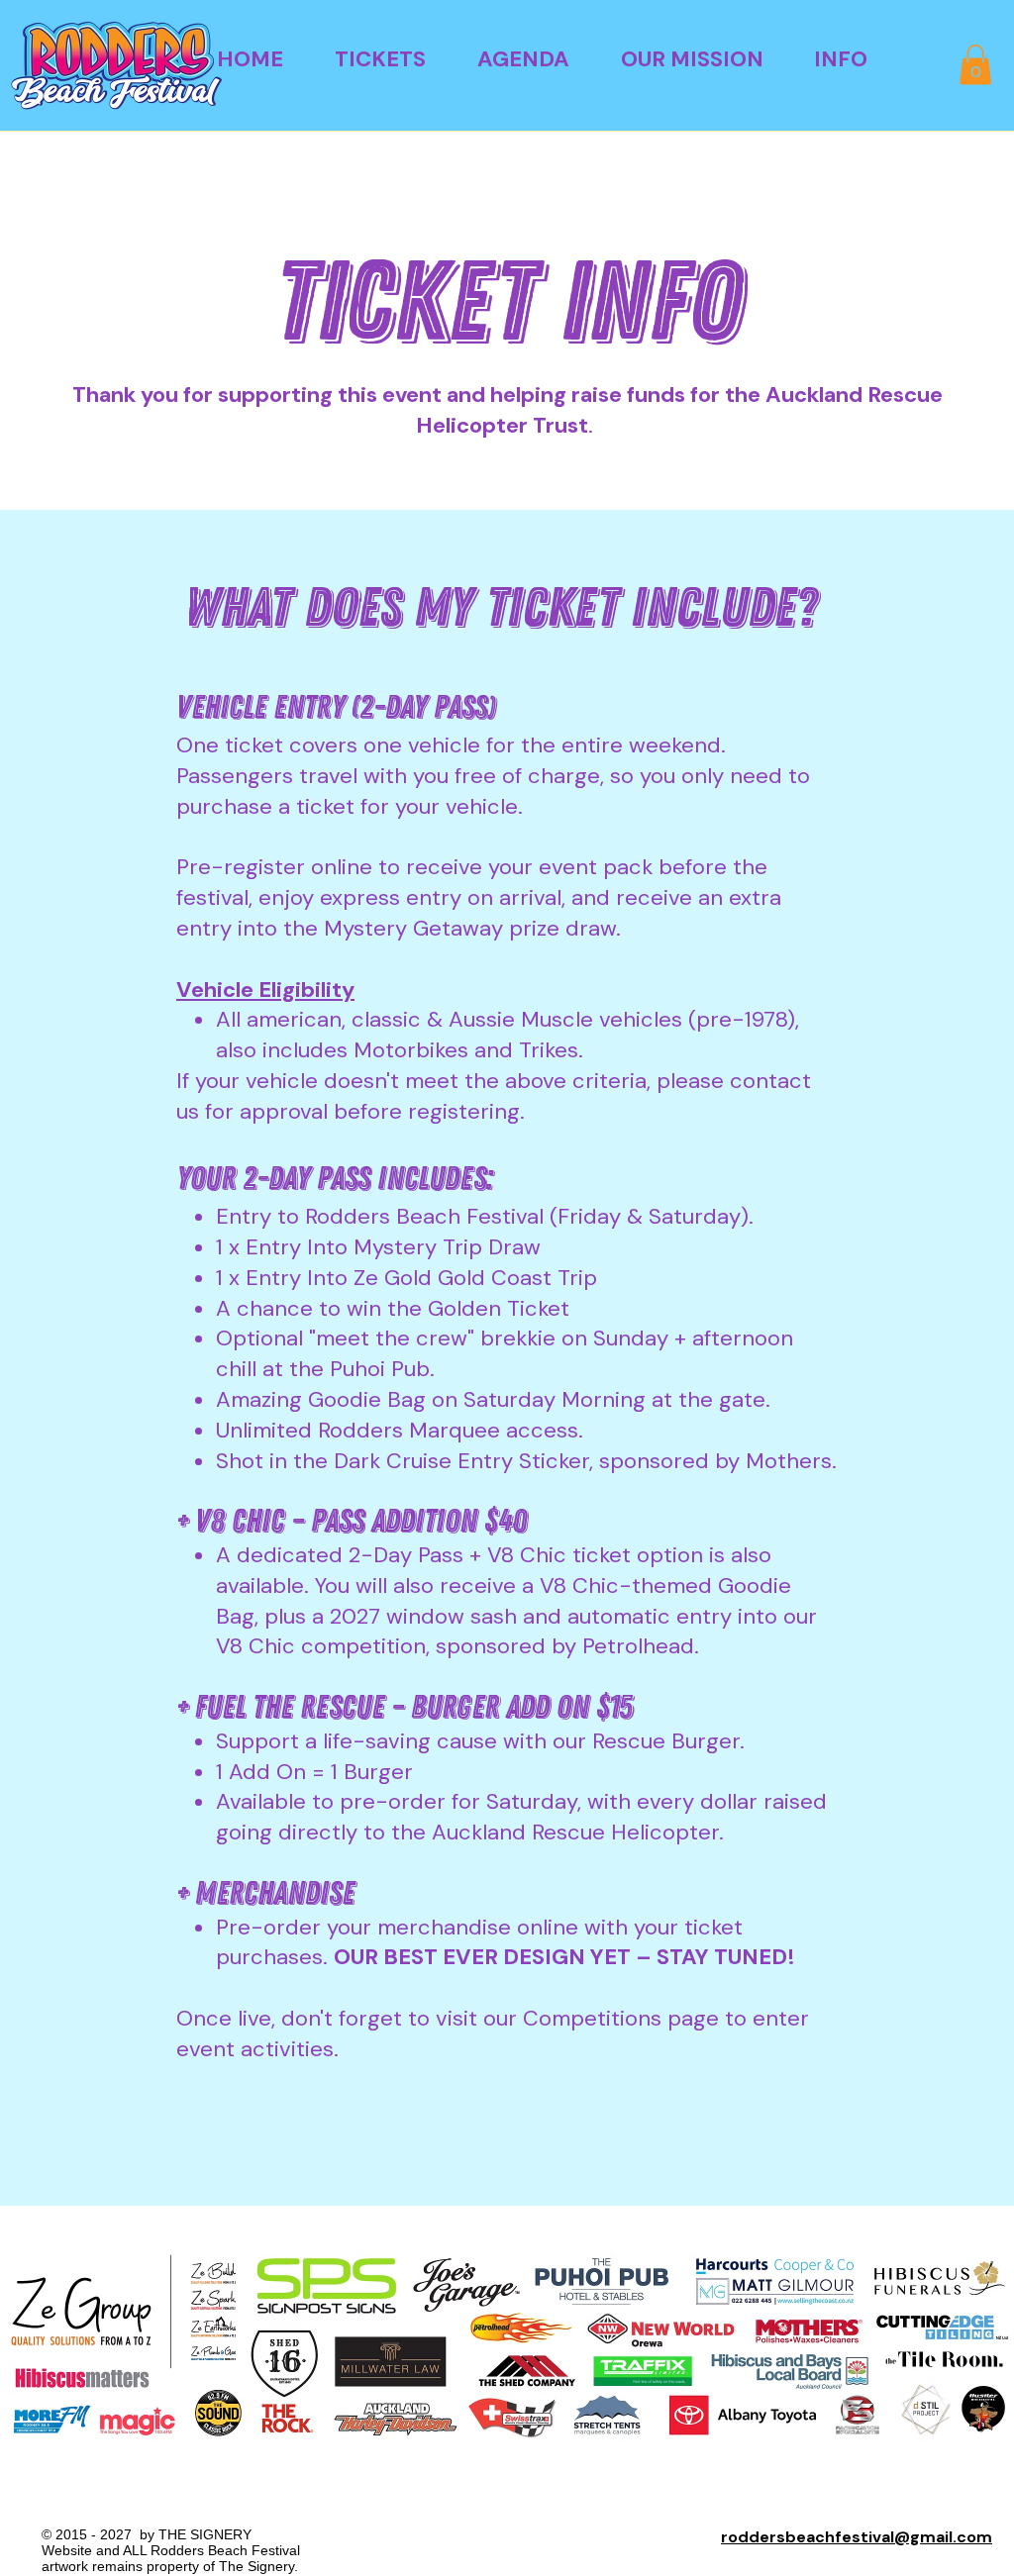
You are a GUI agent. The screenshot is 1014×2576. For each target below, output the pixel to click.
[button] (380, 59)
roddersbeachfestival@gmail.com (857, 2537)
